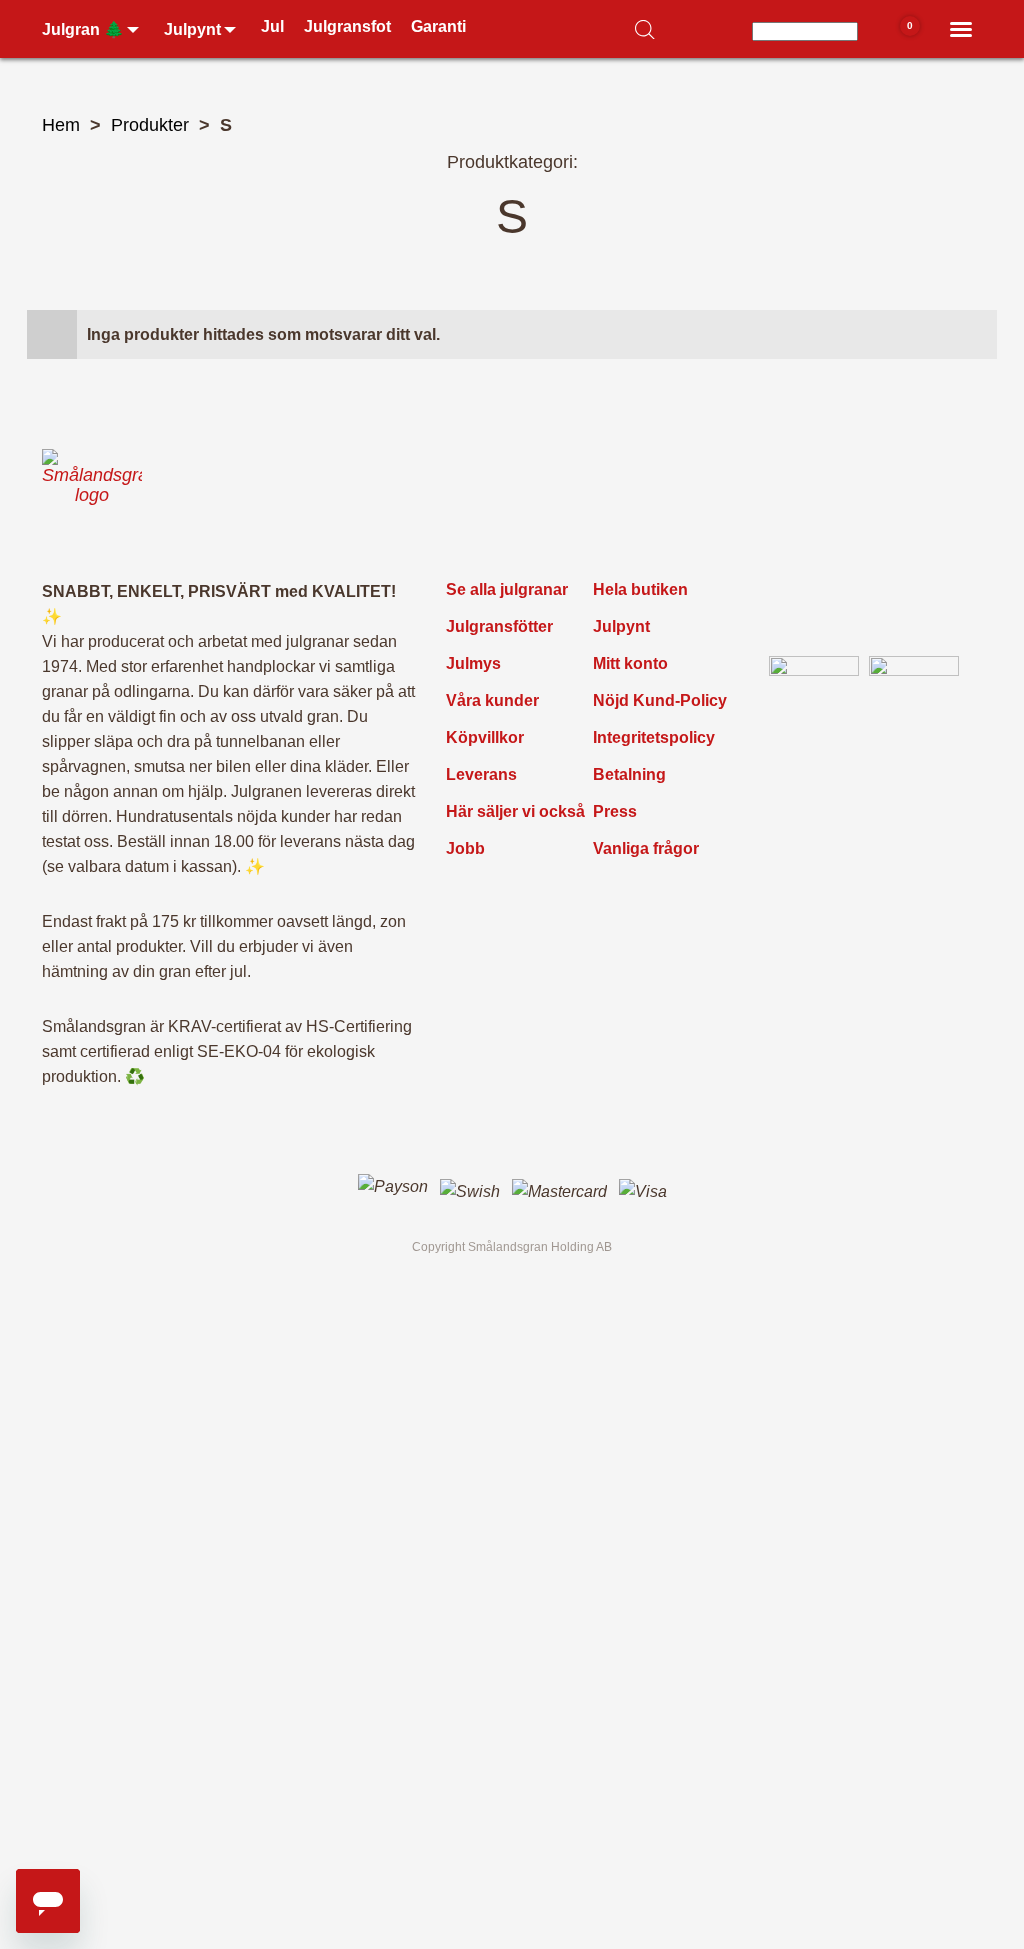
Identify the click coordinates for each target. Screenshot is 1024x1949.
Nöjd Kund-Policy (660, 700)
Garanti (438, 26)
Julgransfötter (499, 626)
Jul (272, 26)
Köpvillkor (485, 737)
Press (615, 811)
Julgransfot (347, 26)
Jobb (465, 848)
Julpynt (192, 29)
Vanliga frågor (646, 848)
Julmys (473, 663)
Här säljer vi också (515, 811)
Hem (61, 125)
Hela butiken (640, 589)
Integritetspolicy (654, 737)
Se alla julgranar (507, 589)
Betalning (629, 774)
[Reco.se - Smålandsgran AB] (814, 701)
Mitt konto (630, 663)
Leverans (481, 774)
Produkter (150, 125)
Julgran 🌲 (83, 29)
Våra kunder (492, 700)
